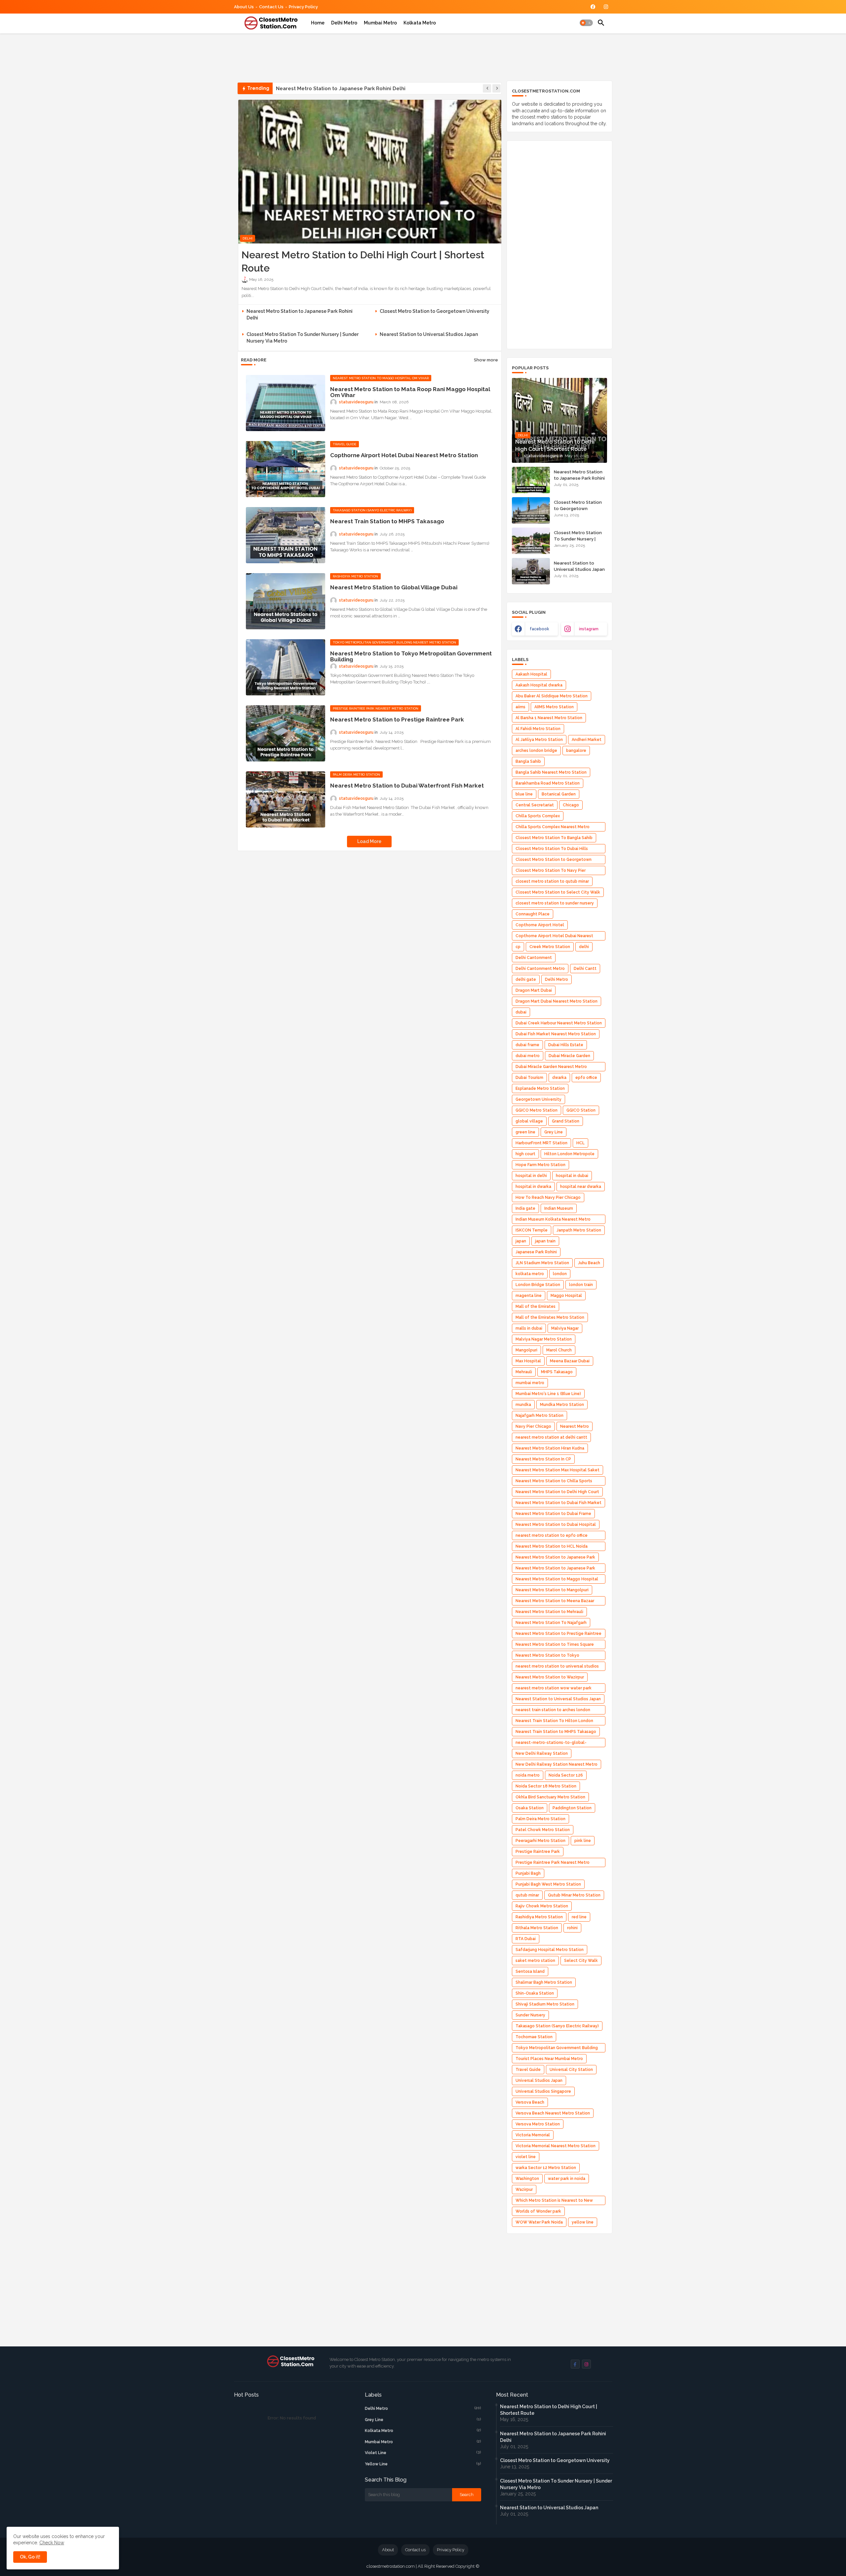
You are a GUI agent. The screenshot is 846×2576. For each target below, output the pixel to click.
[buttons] (593, 7)
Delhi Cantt (585, 969)
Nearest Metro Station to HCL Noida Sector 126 (552, 1547)
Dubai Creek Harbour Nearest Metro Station (559, 1023)
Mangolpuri (526, 1350)
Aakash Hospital (531, 674)
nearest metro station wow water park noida (554, 1689)
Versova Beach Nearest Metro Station (553, 2113)
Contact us (271, 7)
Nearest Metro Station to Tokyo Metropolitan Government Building (411, 656)
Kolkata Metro (420, 23)
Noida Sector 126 (566, 1775)
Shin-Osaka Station (535, 1993)
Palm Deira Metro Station (540, 1819)
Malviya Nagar (565, 1328)
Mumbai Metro (380, 23)
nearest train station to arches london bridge (553, 1711)
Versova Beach (530, 2102)
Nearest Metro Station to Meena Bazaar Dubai (555, 1602)
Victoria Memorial (533, 2135)
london (560, 1274)
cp (518, 947)
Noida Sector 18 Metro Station (546, 1786)
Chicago (571, 805)
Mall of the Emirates (536, 1306)
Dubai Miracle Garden (569, 1056)
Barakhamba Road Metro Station (548, 783)
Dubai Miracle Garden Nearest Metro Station (551, 1068)
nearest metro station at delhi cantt (551, 1437)
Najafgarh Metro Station (539, 1416)
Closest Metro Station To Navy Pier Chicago (551, 872)
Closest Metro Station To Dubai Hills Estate (552, 850)
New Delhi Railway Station (542, 1753)
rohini (572, 1928)
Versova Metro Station (538, 2124)
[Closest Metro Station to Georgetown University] (531, 510)
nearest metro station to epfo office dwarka (552, 1537)
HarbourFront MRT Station (541, 1143)
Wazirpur (524, 2190)
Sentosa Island (530, 1971)
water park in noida (567, 2179)
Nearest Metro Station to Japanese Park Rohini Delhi (300, 314)
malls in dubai (529, 1328)
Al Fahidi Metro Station (538, 729)
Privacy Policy (303, 7)
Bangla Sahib (528, 761)
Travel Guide (528, 2070)
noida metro (528, 1775)
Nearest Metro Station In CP (543, 1459)
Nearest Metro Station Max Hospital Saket (558, 1470)
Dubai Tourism (529, 1078)
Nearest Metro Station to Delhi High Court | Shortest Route (363, 261)
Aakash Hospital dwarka (539, 685)
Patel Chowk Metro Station (543, 1830)
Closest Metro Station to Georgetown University (335, 89)
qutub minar (527, 1895)
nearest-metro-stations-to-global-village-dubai (551, 1744)
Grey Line (554, 1132)
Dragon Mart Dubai (534, 990)
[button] (586, 23)
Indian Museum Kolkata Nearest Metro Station (553, 1220)
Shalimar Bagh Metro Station (544, 1982)
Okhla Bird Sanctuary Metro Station (550, 1797)
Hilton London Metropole (569, 1154)
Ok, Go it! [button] (30, 2557)
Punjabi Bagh (528, 1873)
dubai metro (528, 1056)
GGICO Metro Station (537, 1110)
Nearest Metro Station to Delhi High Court (557, 1492)
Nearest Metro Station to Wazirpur (550, 1677)
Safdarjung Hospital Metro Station (550, 1950)
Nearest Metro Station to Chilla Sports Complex (554, 1482)
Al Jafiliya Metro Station (539, 740)
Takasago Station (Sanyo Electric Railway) (557, 2026)
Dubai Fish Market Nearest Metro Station (556, 1034)
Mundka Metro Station (562, 1405)
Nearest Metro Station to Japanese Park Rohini (555, 1569)
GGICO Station (581, 1110)
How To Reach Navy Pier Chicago (548, 1197)
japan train (545, 1241)
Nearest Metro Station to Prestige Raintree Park (397, 719)
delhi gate (526, 979)
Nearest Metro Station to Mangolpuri (552, 1590)
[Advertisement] (354, 56)
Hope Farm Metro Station (540, 1165)
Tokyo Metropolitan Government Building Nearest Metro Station (557, 2049)
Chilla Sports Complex (538, 816)
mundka (523, 1405)
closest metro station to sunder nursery (555, 903)
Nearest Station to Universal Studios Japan (429, 334)
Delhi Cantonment (534, 958)
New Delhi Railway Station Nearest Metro (557, 1764)
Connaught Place (533, 914)
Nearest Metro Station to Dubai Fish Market (558, 1503)
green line (525, 1132)
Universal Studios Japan (539, 2080)
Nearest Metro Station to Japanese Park (555, 1557)
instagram (589, 629)
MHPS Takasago (557, 1372)
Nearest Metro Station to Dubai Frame (553, 1514)
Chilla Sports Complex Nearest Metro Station (553, 828)
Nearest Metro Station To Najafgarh (551, 1623)
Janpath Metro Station (579, 1230)
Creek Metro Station (550, 947)
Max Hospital (528, 1361)
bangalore (576, 751)
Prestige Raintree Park (538, 1852)
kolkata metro (530, 1274)
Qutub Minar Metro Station (574, 1895)
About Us (244, 7)
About (388, 2550)
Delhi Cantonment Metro (540, 969)
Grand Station (566, 1121)
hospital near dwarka (581, 1187)
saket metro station (535, 1961)
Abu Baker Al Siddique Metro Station (552, 696)
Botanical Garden (559, 794)
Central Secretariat (535, 805)
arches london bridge (536, 751)
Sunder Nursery (530, 2015)
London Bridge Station (538, 1285)
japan (521, 1241)
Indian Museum (559, 1208)
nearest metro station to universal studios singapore (557, 1667)
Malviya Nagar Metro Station (544, 1339)
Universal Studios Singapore (543, 2091)
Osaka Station (530, 1808)
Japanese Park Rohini (536, 1252)
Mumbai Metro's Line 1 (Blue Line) (548, 1394)
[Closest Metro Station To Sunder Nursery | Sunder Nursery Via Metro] (531, 541)
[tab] (318, 23)
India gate (525, 1208)
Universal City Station (571, 2070)
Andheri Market (587, 740)
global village (529, 1121)
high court (525, 1154)
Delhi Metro (344, 23)
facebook (539, 629)
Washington (527, 2179)
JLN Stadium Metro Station (542, 1263)
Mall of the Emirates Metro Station (550, 1317)
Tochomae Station (534, 2037)
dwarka (559, 1078)
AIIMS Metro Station (554, 707)
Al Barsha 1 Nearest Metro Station (549, 718)
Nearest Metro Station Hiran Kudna (550, 1448)
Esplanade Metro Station (540, 1088)
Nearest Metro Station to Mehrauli (549, 1612)
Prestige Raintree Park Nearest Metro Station (553, 1864)
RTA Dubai (526, 1939)
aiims (520, 707)
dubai (521, 1012)
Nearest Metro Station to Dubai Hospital (556, 1525)
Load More (369, 841)
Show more (486, 360)
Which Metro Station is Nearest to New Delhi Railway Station (554, 2202)
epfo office (586, 1078)
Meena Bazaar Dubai (570, 1361)
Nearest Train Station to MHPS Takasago (387, 521)
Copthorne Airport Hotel (540, 925)
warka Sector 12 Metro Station (546, 2168)
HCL (580, 1143)
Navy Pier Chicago (533, 1426)
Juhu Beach (589, 1263)
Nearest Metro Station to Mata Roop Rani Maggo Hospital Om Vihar (410, 392)
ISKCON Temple (532, 1230)
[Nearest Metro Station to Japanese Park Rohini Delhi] (531, 480)
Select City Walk (581, 1961)
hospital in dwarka (533, 1187)
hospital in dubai (572, 1176)
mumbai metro (530, 1383)
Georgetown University (538, 1099)
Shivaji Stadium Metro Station (545, 2004)
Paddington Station (572, 1808)
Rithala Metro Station (537, 1928)
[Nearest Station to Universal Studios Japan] (531, 571)
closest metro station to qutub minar (552, 881)
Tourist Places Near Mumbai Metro (549, 2059)
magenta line (529, 1296)
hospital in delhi (531, 1176)
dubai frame (527, 1045)
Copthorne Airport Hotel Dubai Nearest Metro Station (404, 455)
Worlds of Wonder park (538, 2211)
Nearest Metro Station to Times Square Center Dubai (555, 1646)
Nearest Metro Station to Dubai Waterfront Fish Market (407, 786)
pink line (583, 1841)
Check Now (52, 2543)
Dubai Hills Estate (566, 1045)
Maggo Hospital (566, 1296)
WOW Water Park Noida (539, 2222)
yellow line (583, 2222)
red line (579, 1917)
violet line (526, 2157)
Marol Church (559, 1350)
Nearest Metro (575, 1426)
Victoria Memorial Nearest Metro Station (556, 2146)
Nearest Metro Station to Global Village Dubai (394, 587)
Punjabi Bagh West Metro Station (548, 1884)
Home (318, 23)
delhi (584, 947)
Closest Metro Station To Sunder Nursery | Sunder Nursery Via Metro (303, 338)
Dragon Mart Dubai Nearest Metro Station (557, 1001)
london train (581, 1285)
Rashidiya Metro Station (539, 1917)
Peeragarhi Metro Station (540, 1841)
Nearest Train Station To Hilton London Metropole (554, 1722)
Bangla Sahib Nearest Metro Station (551, 772)
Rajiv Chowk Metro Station (542, 1906)
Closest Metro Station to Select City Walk (558, 892)
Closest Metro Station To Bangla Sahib (554, 838)
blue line (524, 794)
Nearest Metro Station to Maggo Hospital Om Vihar (557, 1580)
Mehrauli (524, 1372)
